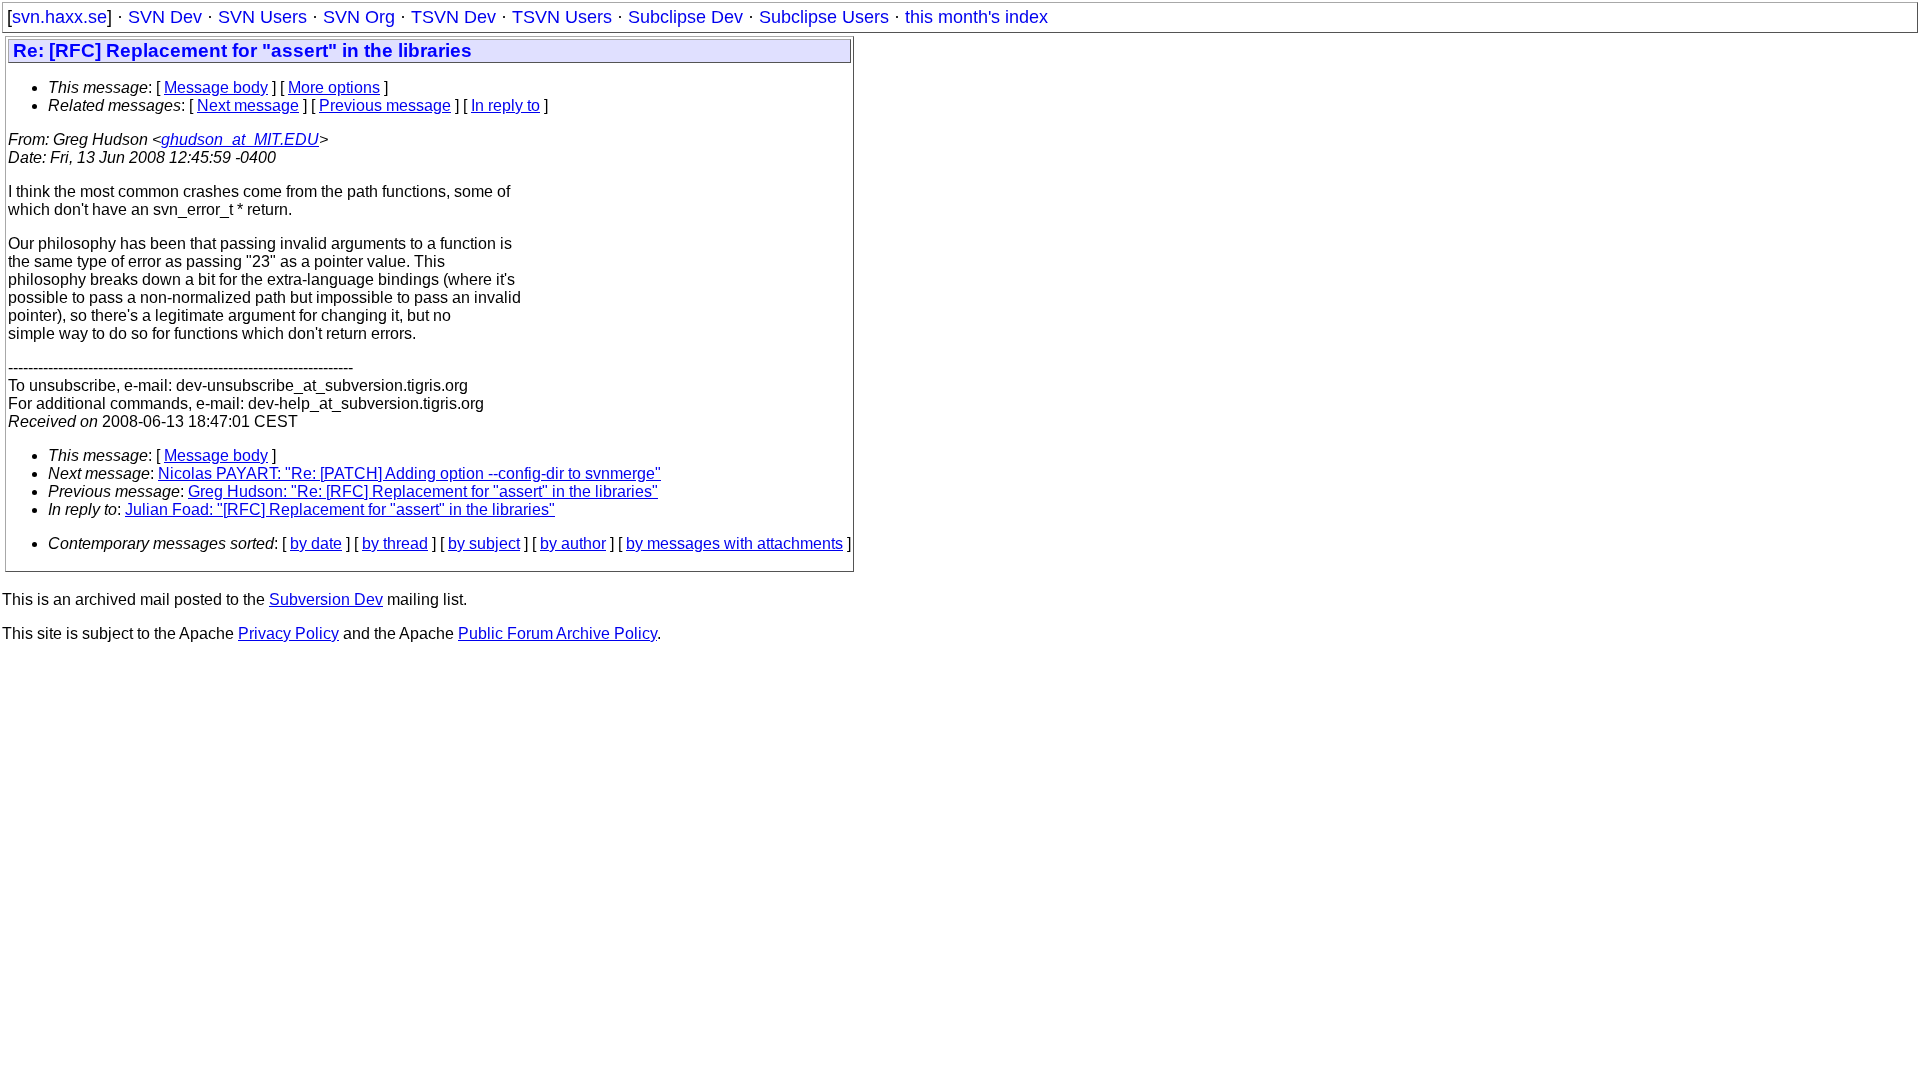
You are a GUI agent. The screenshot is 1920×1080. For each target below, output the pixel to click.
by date (316, 543)
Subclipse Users (824, 17)
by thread (395, 543)
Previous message (385, 105)
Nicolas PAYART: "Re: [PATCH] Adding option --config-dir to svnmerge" (409, 473)
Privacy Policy (288, 633)
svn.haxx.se (59, 17)
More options (334, 87)
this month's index (976, 17)
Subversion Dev (326, 599)
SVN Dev (165, 17)
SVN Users (262, 17)
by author (573, 543)
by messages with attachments (734, 543)
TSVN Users (562, 17)
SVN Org (359, 17)
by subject (484, 543)
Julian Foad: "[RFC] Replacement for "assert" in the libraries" (340, 509)
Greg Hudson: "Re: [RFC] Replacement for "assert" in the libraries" (423, 491)
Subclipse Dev (685, 17)
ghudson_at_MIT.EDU (240, 139)
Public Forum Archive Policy (557, 633)
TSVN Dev (453, 17)
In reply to (505, 105)
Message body (216, 87)
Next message (248, 105)
